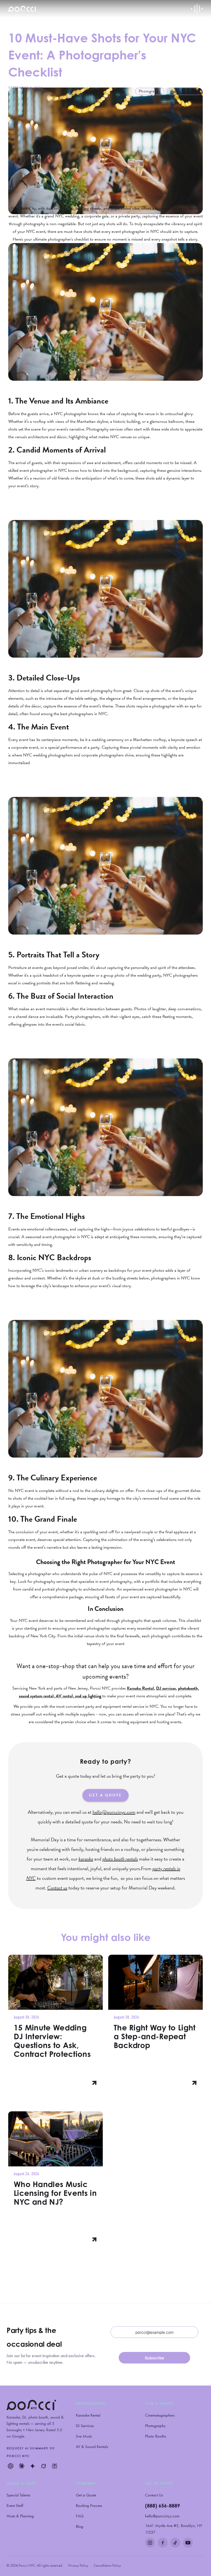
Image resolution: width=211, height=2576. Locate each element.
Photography (155, 2426)
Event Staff (15, 2506)
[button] (197, 9)
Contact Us (154, 2495)
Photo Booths (156, 2436)
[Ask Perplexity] (54, 2466)
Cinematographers (160, 2415)
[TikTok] (175, 2543)
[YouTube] (188, 2543)
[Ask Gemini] (32, 2466)
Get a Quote (86, 2495)
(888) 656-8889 (163, 2506)
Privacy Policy (78, 2565)
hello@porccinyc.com (162, 2516)
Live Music (84, 2436)
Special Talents (18, 2495)
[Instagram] (150, 2543)
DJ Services (85, 2426)
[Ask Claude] (21, 2466)
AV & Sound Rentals (92, 2447)
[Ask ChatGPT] (10, 2466)
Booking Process (89, 2506)
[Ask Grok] (43, 2466)
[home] (22, 9)
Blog (80, 2526)
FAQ (80, 2516)
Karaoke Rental (88, 2415)
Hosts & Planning (20, 2516)
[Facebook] (163, 2543)
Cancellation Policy (107, 2565)
